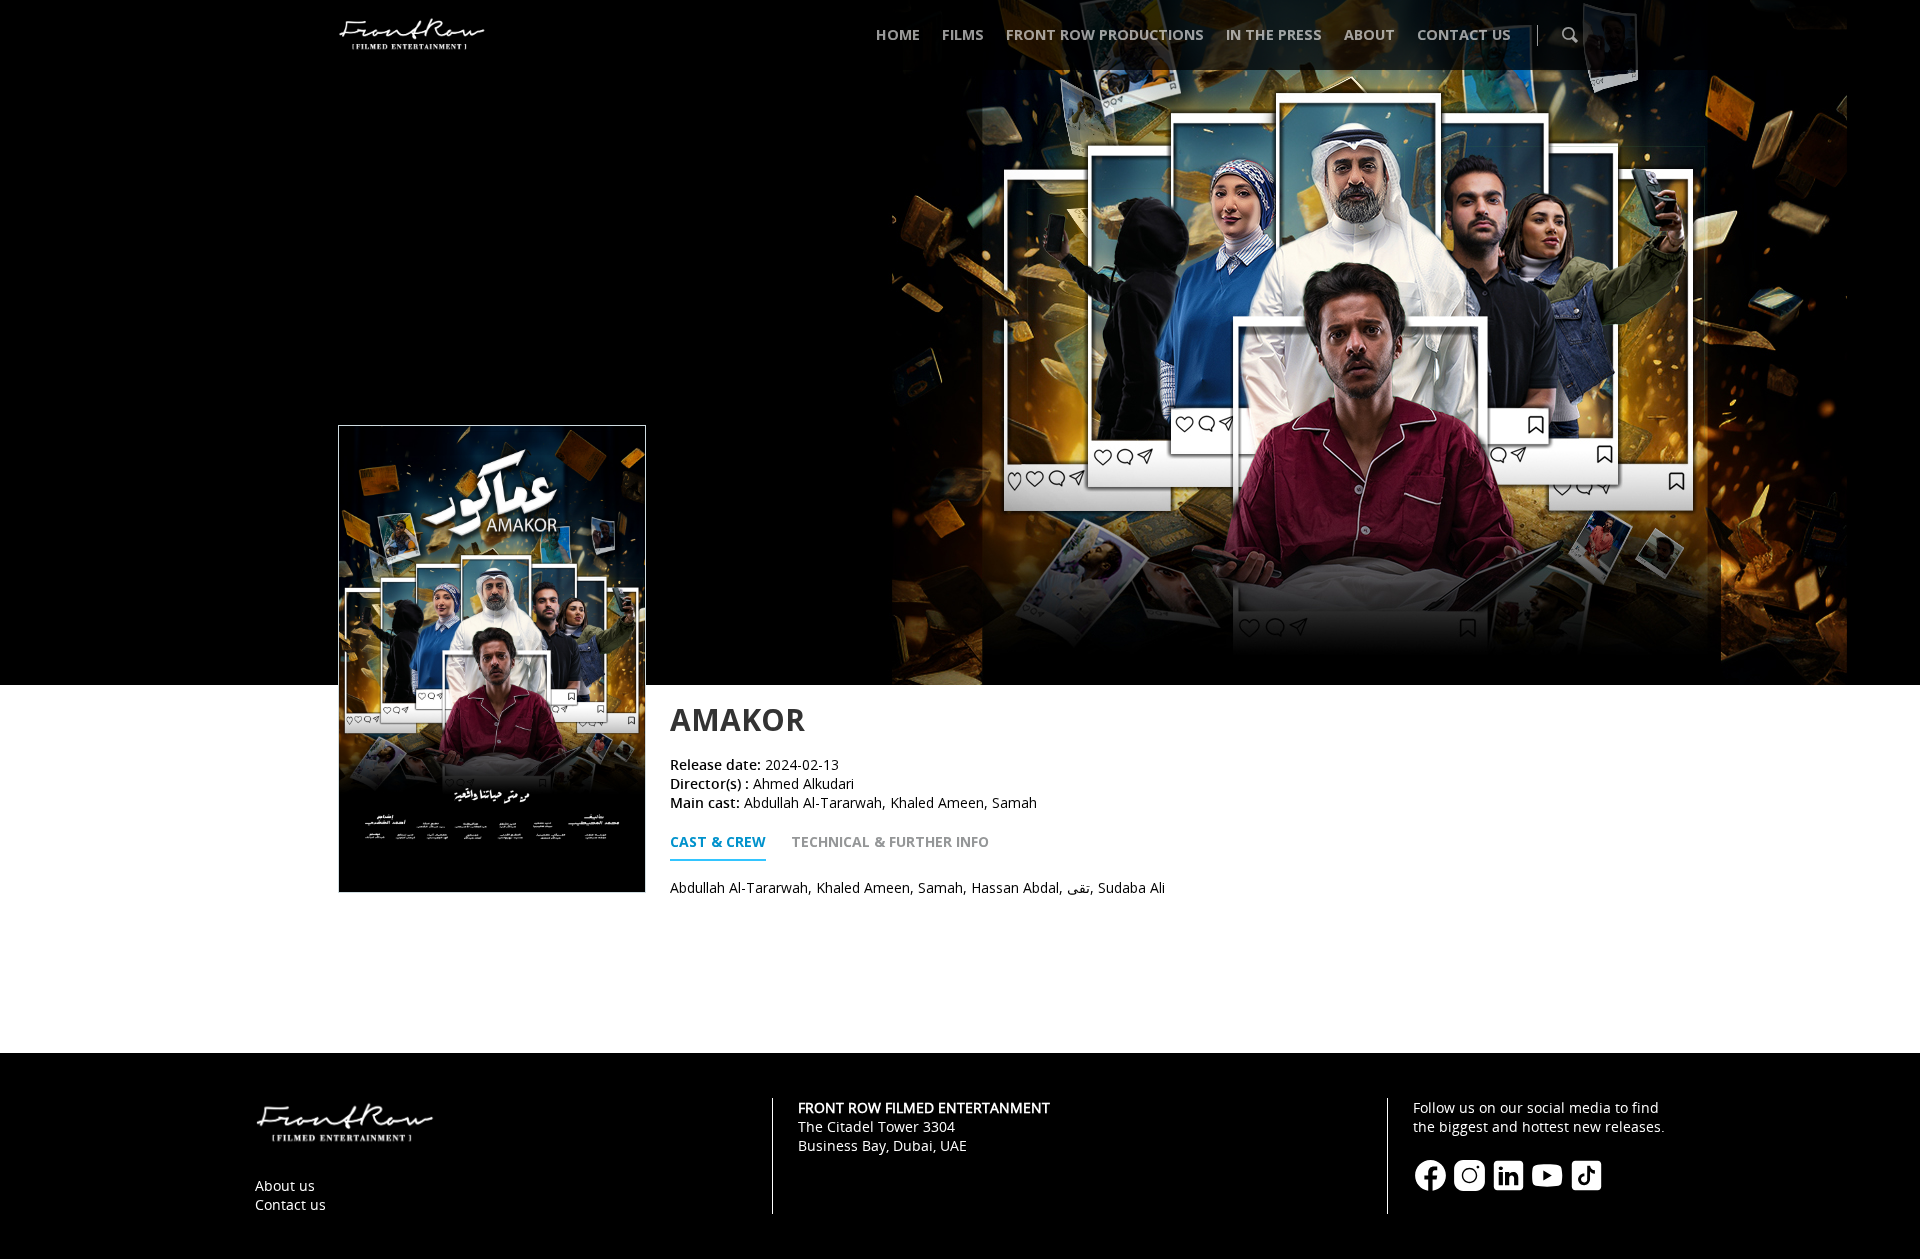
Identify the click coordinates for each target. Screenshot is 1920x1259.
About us (285, 1185)
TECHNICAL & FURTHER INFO (890, 841)
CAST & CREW (718, 841)
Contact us (290, 1204)
